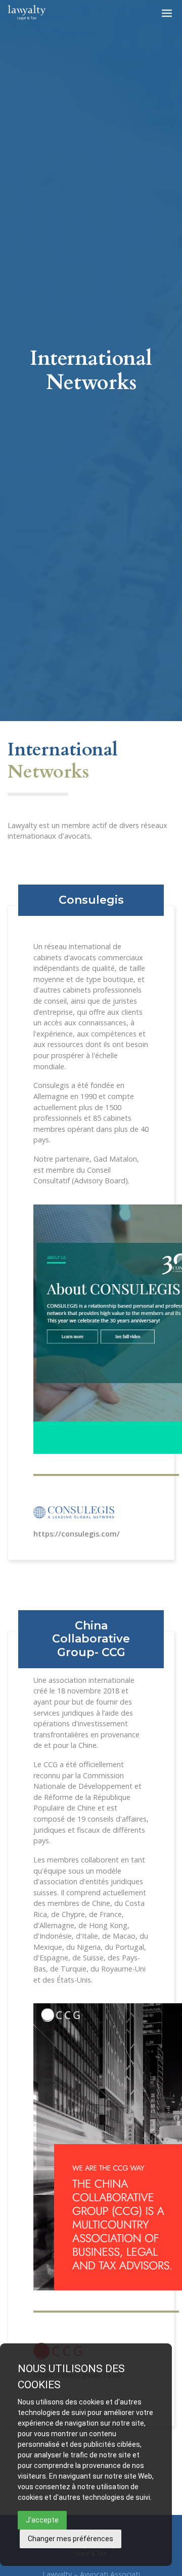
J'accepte (42, 2520)
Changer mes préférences (71, 2539)
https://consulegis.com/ (77, 1534)
